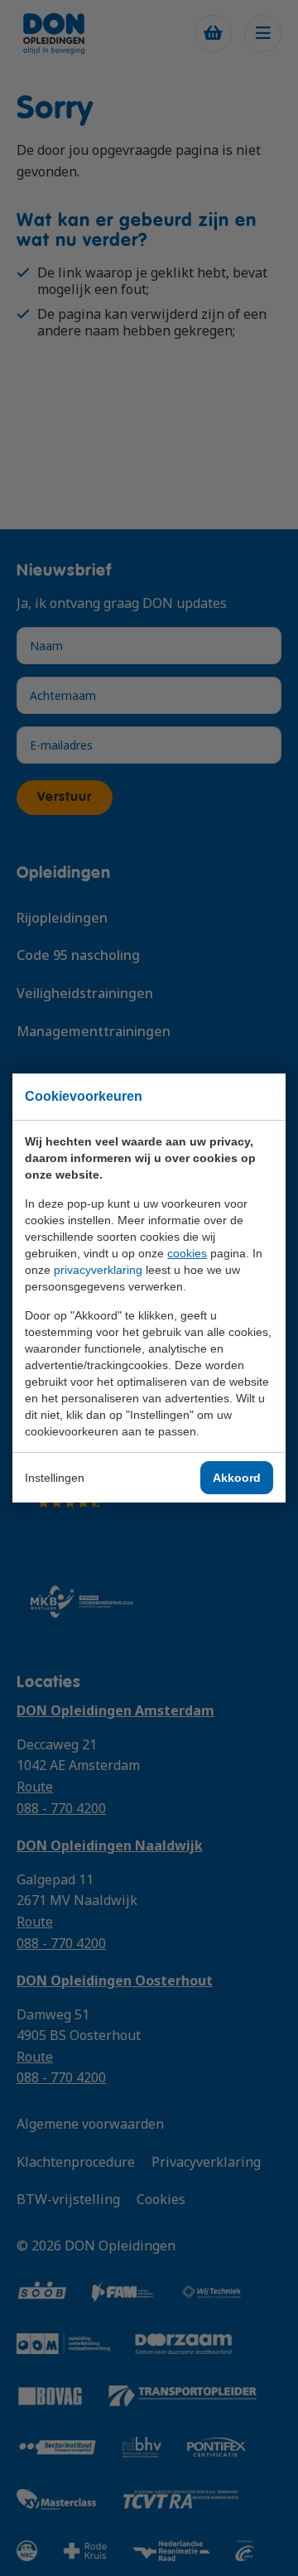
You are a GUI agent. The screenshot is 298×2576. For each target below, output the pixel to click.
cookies (187, 1253)
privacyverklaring (98, 1270)
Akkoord (237, 1478)
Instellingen (55, 1478)
